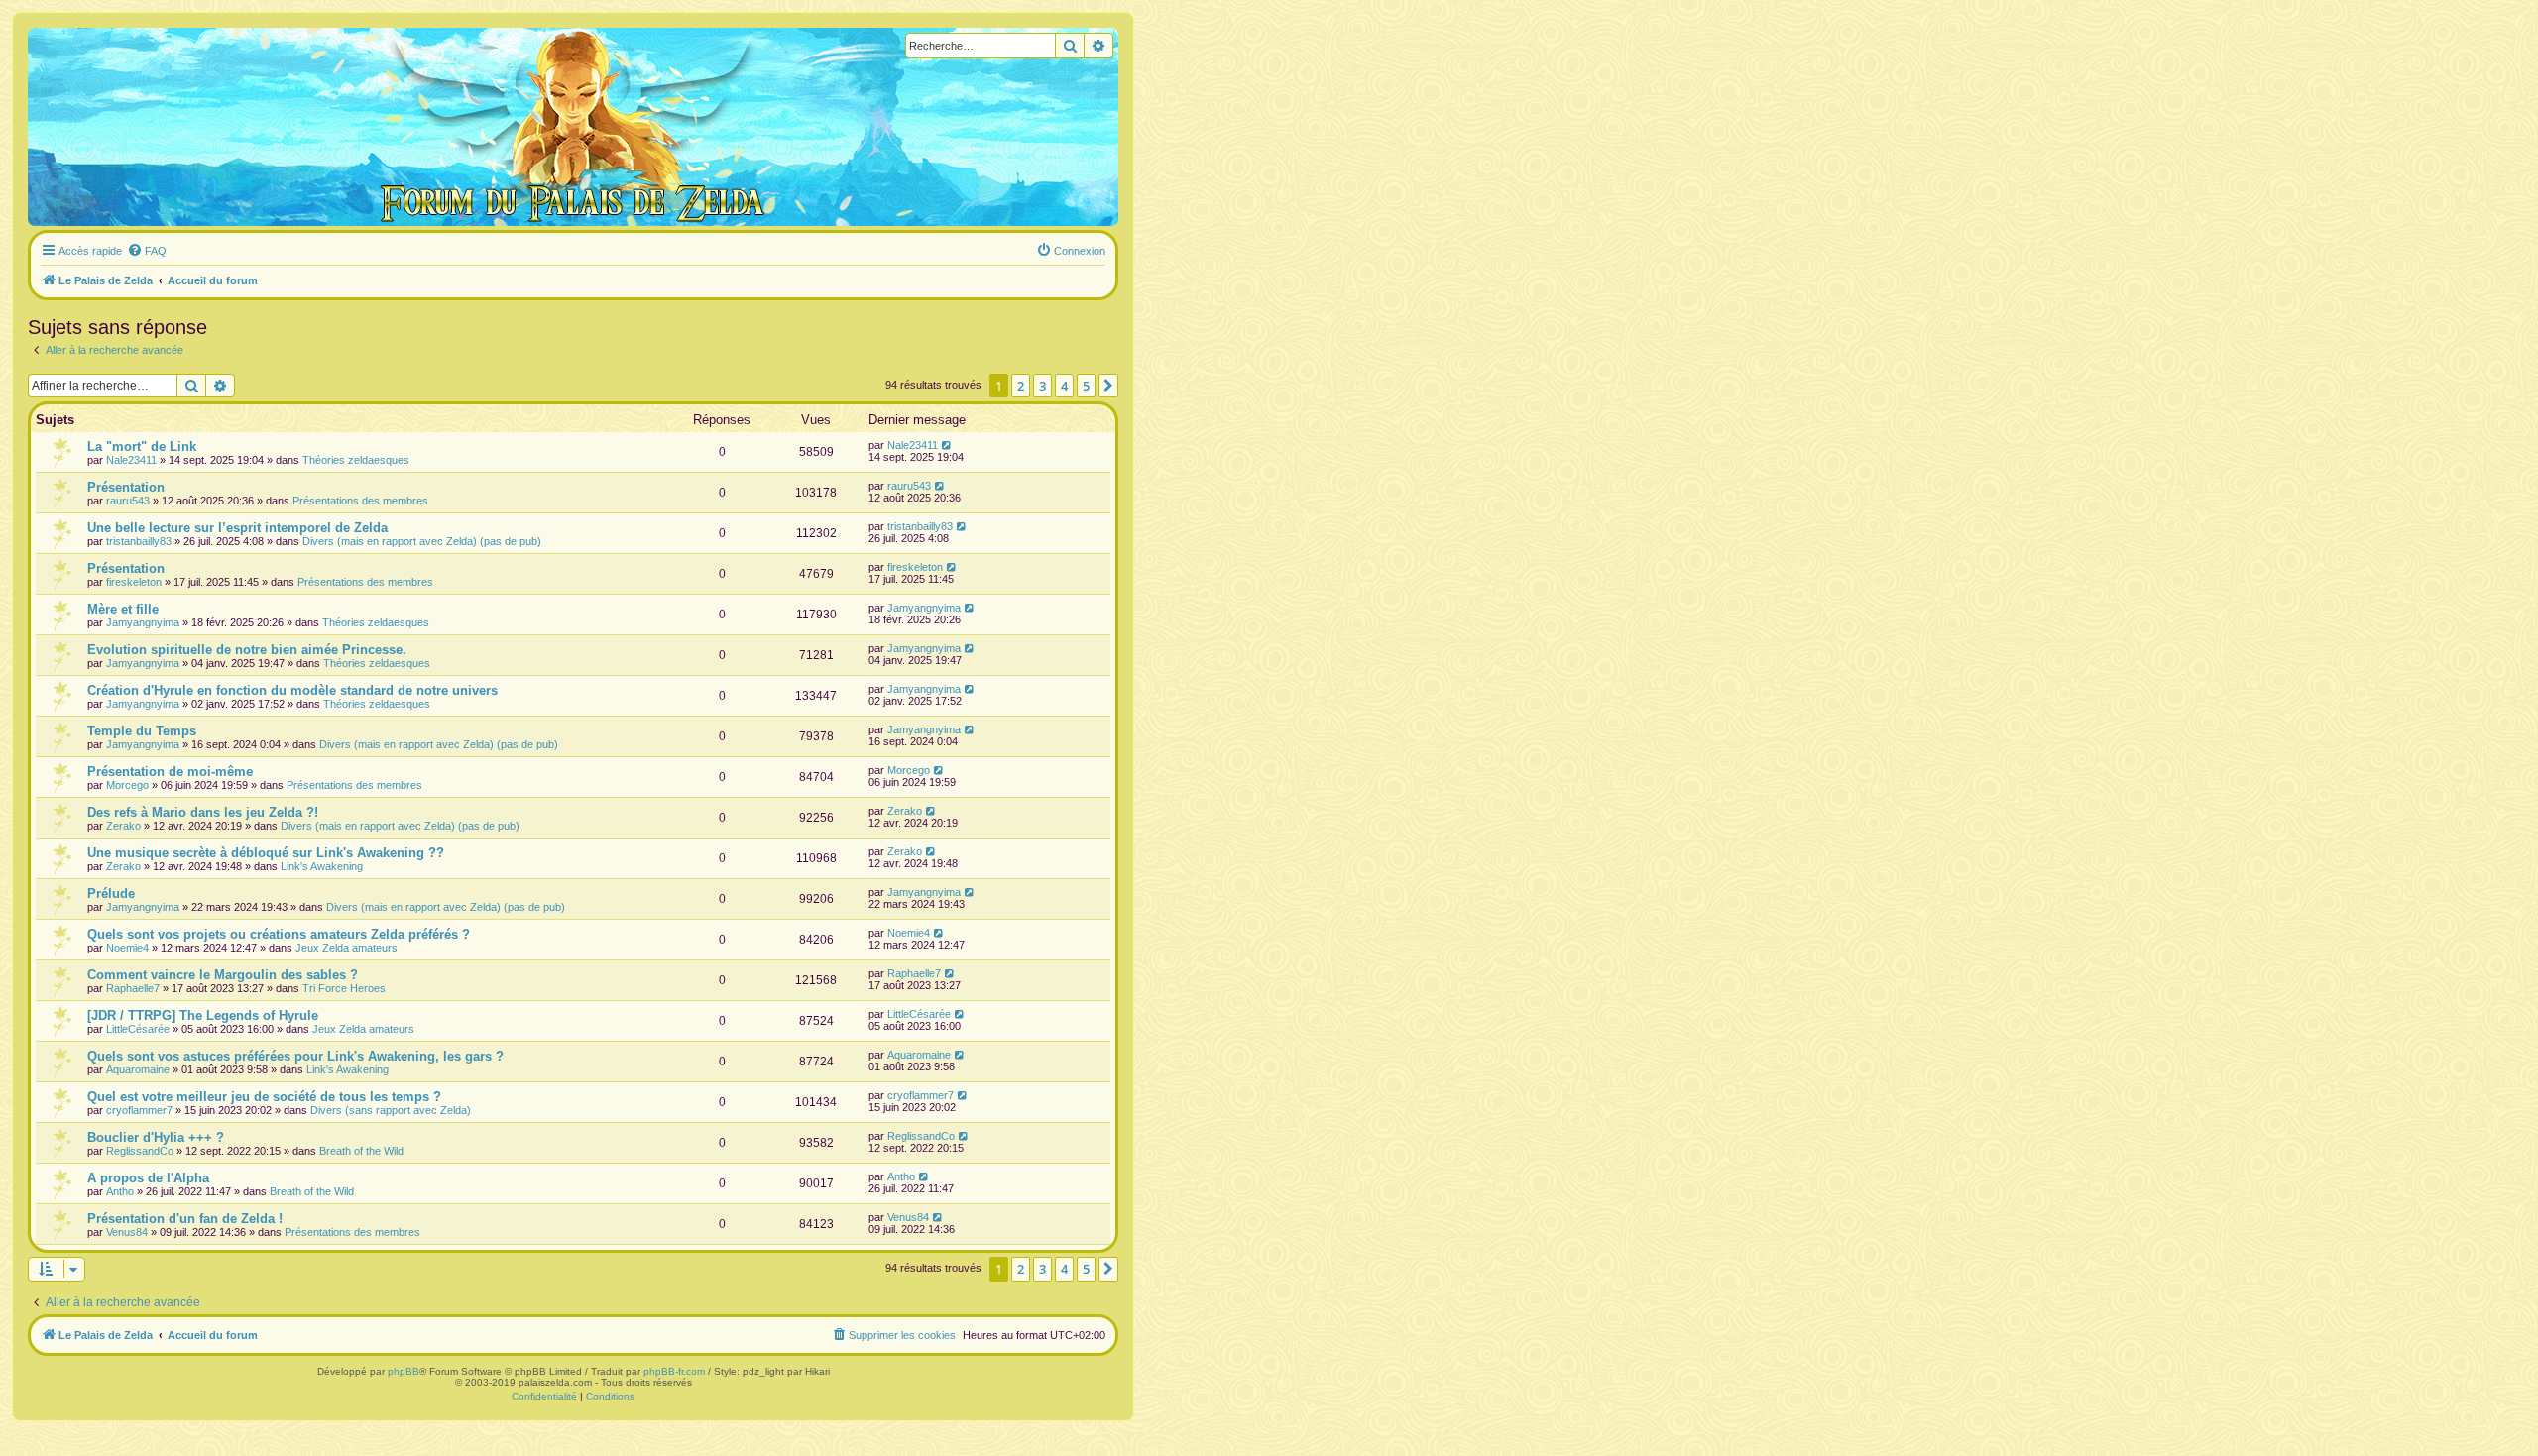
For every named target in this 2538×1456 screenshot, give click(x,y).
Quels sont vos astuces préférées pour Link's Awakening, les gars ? (295, 1056)
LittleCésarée (138, 1029)
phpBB (404, 1371)
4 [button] (1064, 386)
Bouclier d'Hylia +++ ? (156, 1137)
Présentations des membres (360, 501)
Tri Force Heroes (344, 988)
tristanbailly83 (139, 541)
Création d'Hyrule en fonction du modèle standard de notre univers (292, 690)
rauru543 (128, 501)
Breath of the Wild (361, 1151)
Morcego (127, 785)
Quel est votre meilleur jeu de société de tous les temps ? (264, 1097)
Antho (120, 1191)
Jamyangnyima (143, 622)
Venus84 (127, 1232)
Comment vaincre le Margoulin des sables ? (223, 975)
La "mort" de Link (142, 447)
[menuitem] (147, 251)
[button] (1108, 386)
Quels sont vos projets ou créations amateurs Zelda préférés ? (279, 934)
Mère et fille (123, 609)
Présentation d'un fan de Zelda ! (185, 1219)
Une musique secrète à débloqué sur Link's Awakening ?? (266, 853)
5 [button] (1086, 386)
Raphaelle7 (133, 988)
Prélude (111, 894)
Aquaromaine (138, 1069)
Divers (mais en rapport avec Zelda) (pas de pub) (422, 541)
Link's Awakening (322, 866)
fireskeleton (134, 582)
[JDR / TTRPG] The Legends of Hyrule (203, 1015)
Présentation (126, 487)
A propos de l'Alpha (148, 1178)
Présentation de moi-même (170, 772)
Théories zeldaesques (356, 460)
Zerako (123, 826)
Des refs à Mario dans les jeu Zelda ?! (203, 812)
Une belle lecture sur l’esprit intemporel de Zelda (237, 528)
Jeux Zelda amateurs (346, 948)
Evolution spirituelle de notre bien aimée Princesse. (247, 650)
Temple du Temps (142, 731)
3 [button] (1042, 386)
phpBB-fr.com (674, 1371)
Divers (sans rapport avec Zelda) (391, 1110)
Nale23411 (131, 460)
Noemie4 (127, 948)
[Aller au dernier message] (947, 445)
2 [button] (1021, 386)
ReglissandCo (140, 1151)
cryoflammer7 (139, 1110)
